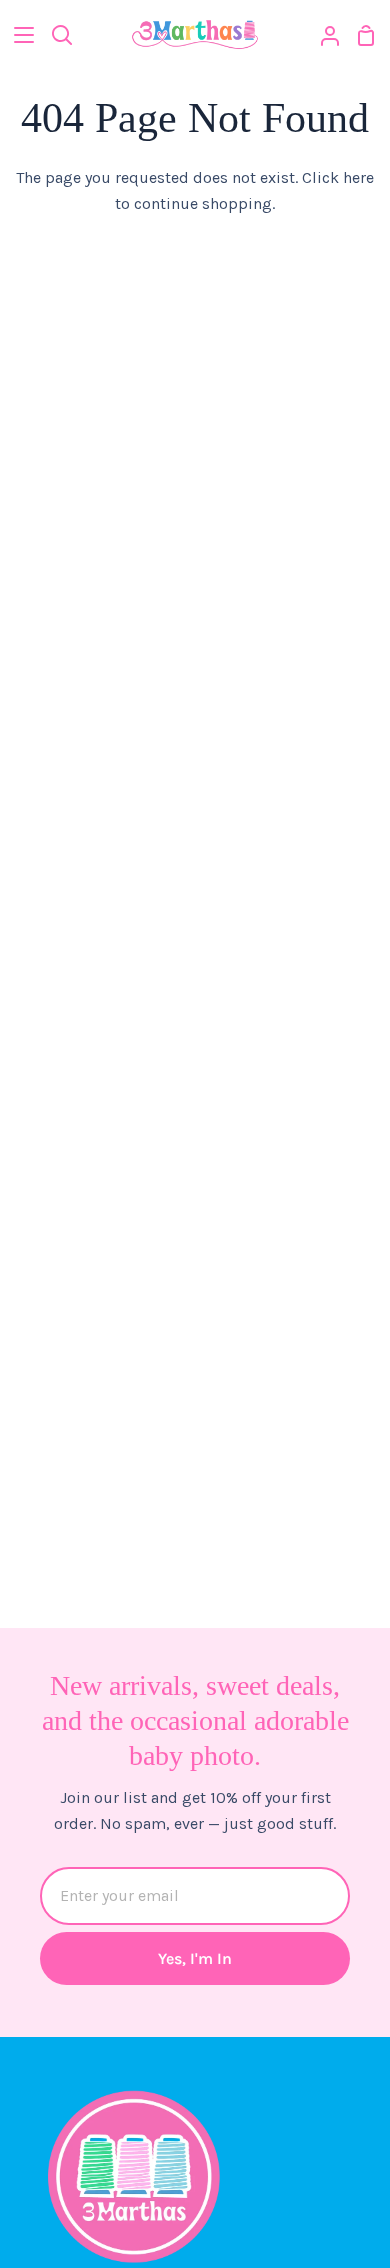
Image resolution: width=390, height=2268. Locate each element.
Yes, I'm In (195, 1958)
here (358, 177)
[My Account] (322, 35)
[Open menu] (18, 35)
